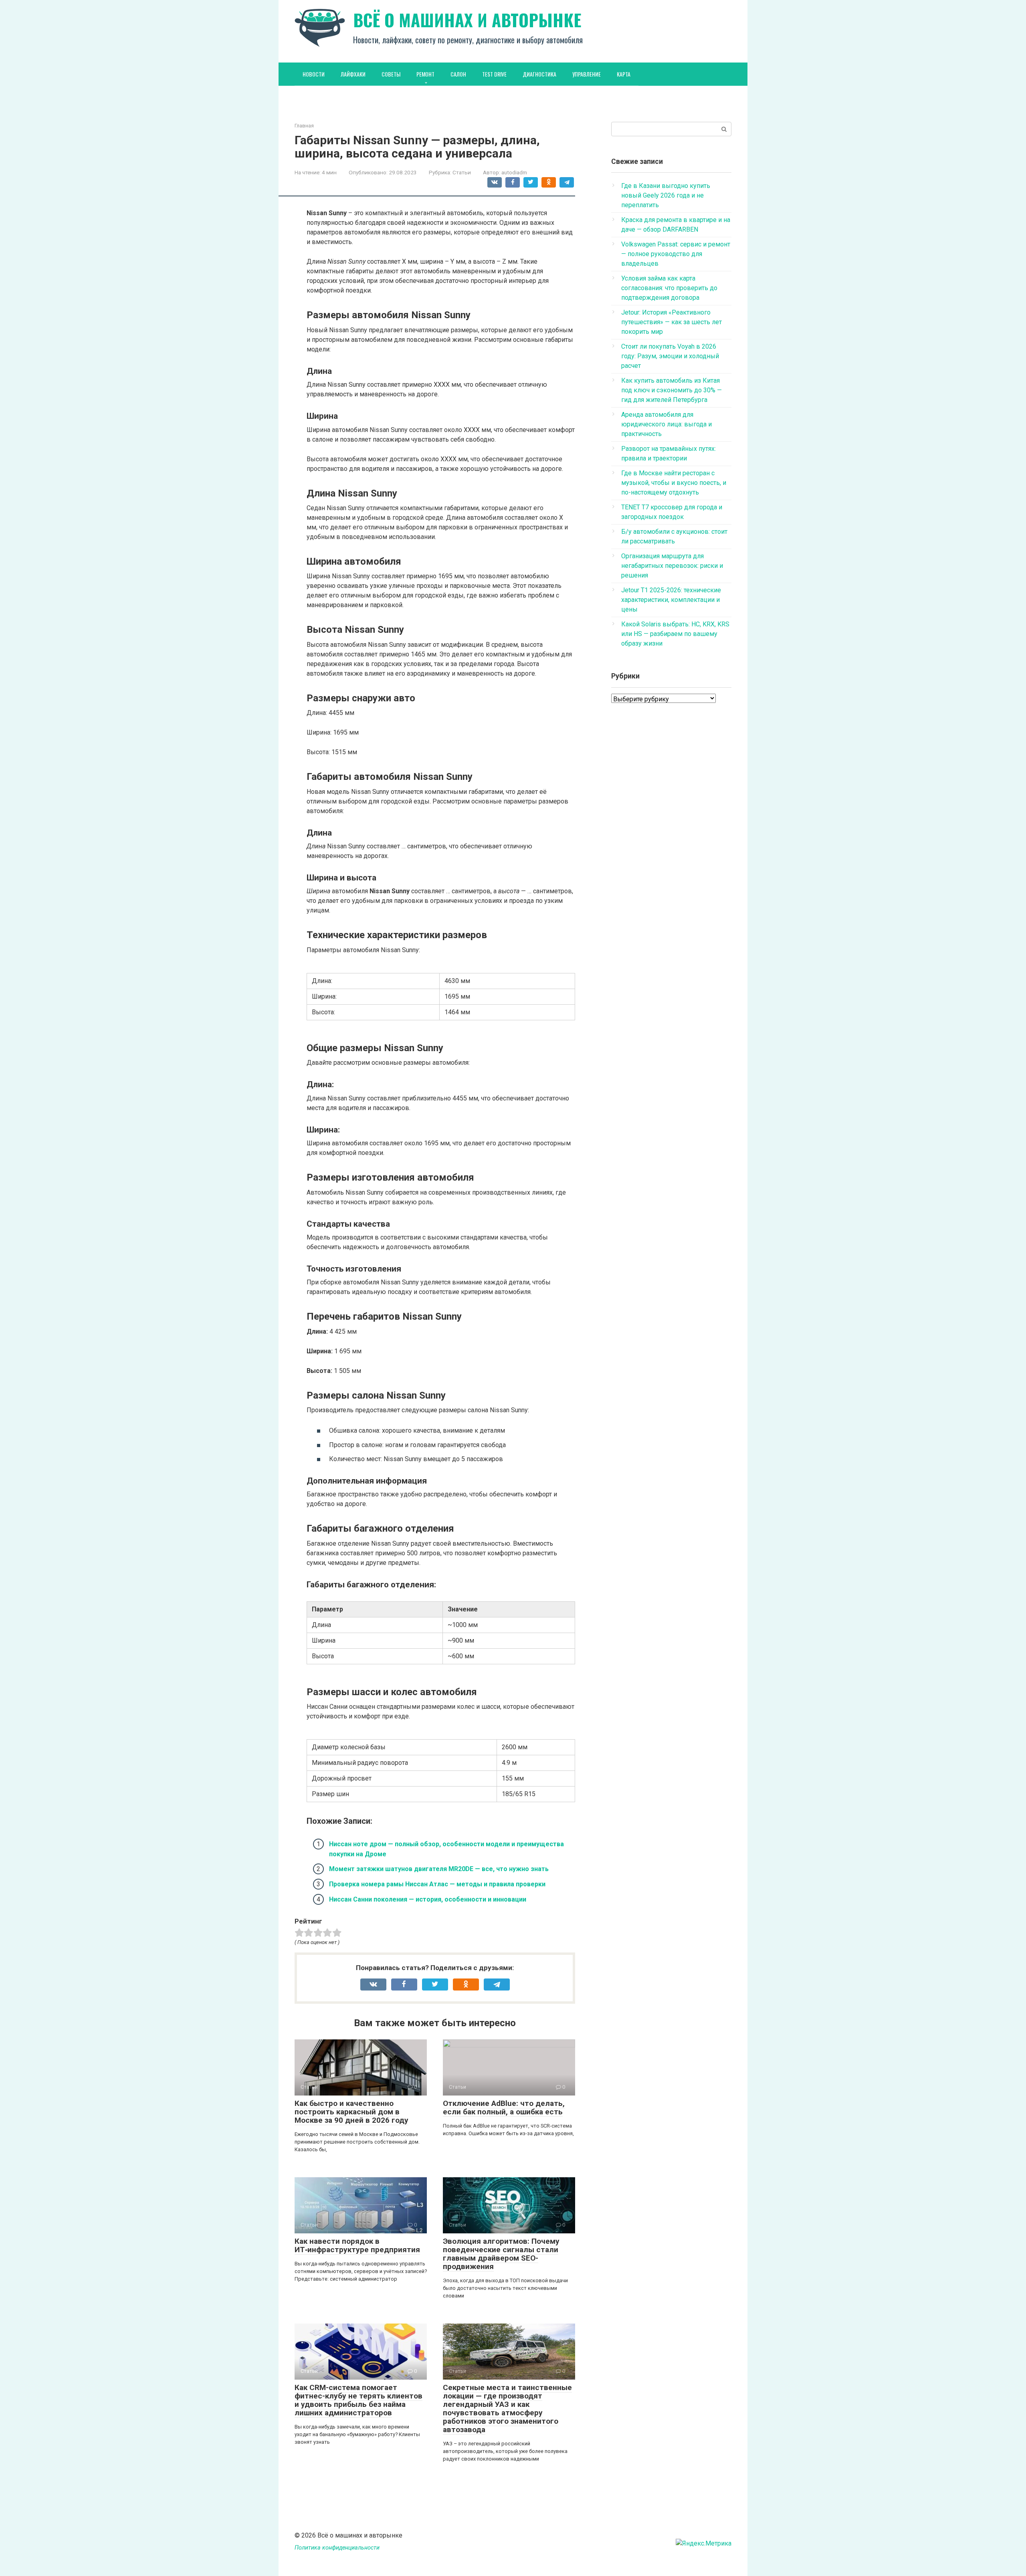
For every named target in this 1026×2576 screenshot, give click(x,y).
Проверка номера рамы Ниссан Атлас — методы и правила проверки (437, 1884)
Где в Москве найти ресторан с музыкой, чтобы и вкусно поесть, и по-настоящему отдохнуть (674, 483)
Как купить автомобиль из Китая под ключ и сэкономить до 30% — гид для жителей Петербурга (672, 390)
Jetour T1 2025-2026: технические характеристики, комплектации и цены (671, 600)
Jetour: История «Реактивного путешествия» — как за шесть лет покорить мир (672, 322)
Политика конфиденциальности (337, 2548)
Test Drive (494, 74)
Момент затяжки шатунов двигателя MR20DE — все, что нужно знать (439, 1869)
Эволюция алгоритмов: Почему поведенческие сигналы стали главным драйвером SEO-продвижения (501, 2254)
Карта (624, 74)
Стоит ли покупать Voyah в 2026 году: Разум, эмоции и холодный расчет (670, 356)
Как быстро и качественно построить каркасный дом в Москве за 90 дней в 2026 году (351, 2112)
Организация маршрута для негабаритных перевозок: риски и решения (672, 566)
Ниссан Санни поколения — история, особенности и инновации (428, 1899)
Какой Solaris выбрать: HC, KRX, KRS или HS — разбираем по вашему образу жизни (675, 634)
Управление (587, 74)
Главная (304, 126)
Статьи (462, 172)
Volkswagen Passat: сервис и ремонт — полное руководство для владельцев (676, 254)
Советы (391, 74)
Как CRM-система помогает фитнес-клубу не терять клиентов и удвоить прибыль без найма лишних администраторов (358, 2400)
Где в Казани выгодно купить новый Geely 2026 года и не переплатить (666, 195)
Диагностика (539, 74)
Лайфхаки (353, 74)
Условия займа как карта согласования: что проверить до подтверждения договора (669, 288)
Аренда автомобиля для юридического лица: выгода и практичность (666, 424)
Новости (314, 74)
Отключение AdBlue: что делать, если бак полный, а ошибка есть (504, 2108)
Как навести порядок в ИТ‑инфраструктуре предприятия (357, 2245)
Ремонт (425, 74)
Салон (458, 74)
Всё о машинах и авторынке (467, 20)
